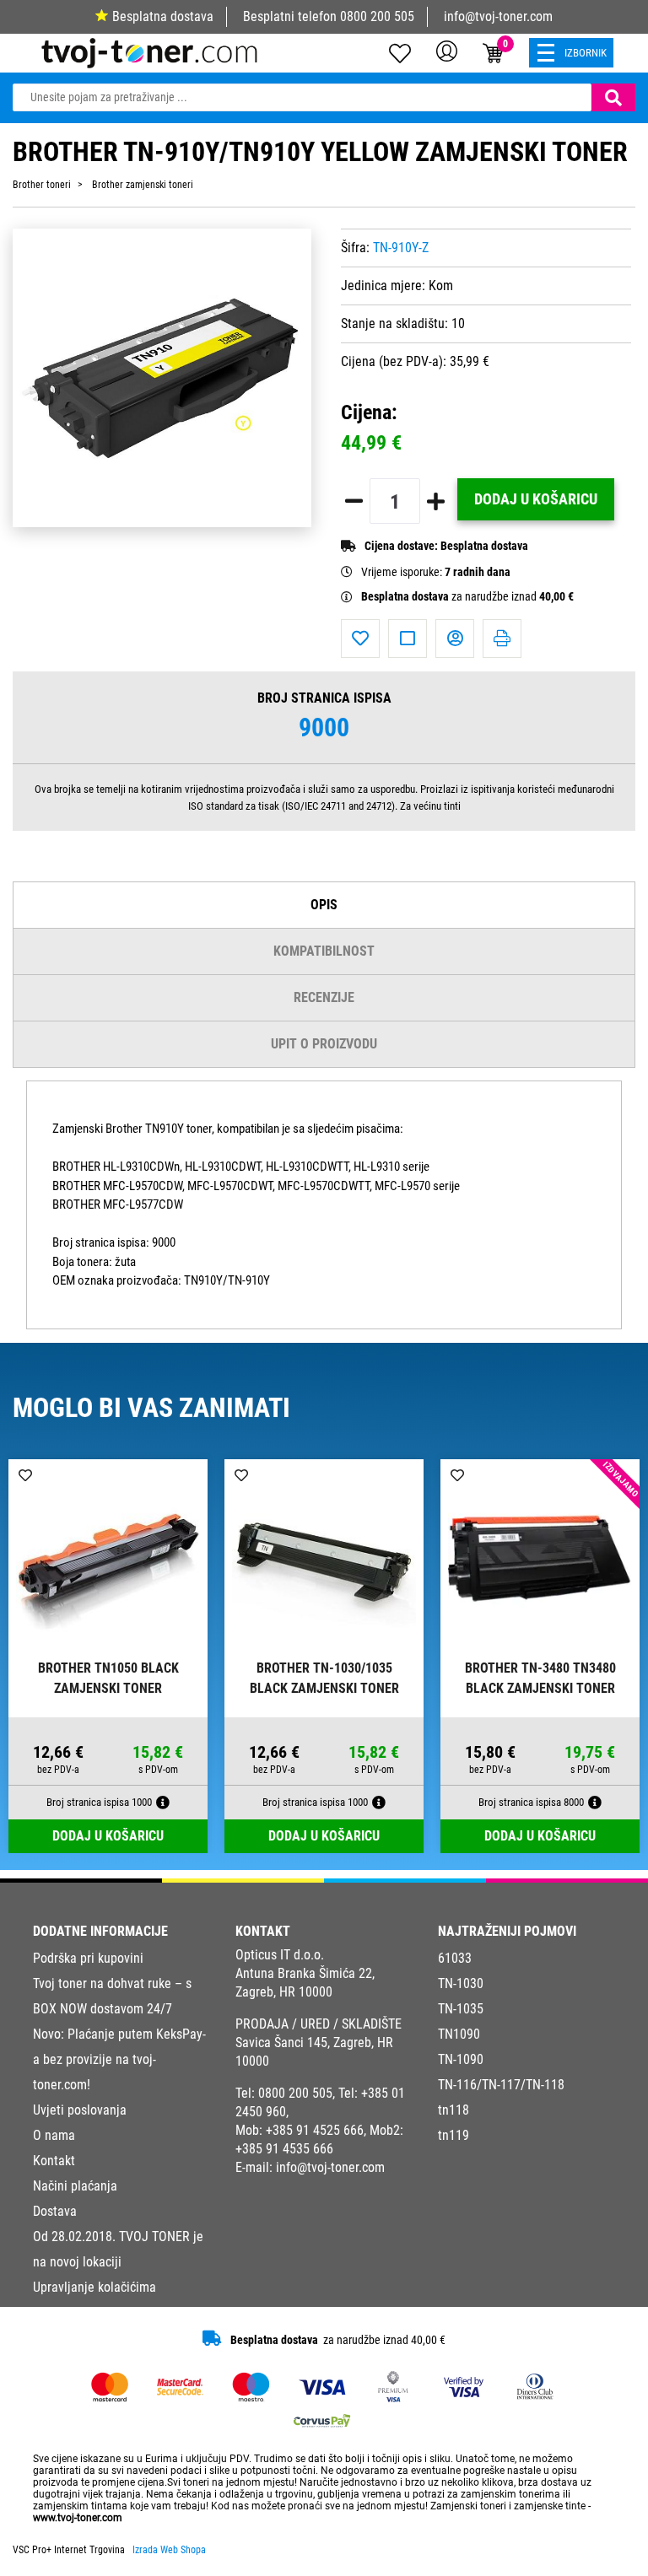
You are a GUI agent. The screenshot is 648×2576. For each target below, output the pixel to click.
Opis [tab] (324, 905)
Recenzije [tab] (324, 997)
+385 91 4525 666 (315, 2130)
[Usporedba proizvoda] (408, 639)
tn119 (454, 2135)
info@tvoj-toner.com (498, 16)
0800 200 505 (377, 16)
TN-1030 (461, 1983)
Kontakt (54, 2161)
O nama (54, 2135)
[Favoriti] (360, 639)
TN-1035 (461, 2009)
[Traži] (613, 97)
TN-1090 (461, 2059)
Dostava (55, 2211)
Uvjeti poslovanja (80, 2110)
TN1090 (459, 2034)
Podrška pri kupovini (88, 1958)
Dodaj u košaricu (536, 499)
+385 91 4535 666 (284, 2149)
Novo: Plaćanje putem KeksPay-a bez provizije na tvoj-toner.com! (119, 2059)
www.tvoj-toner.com (78, 2518)
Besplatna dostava (163, 16)
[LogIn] (447, 51)
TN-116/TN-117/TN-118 (501, 2085)
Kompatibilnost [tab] (324, 951)
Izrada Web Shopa (169, 2550)
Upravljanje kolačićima (94, 2287)
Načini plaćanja (75, 2186)
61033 (455, 1958)
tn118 (454, 2110)
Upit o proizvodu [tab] (324, 1044)
